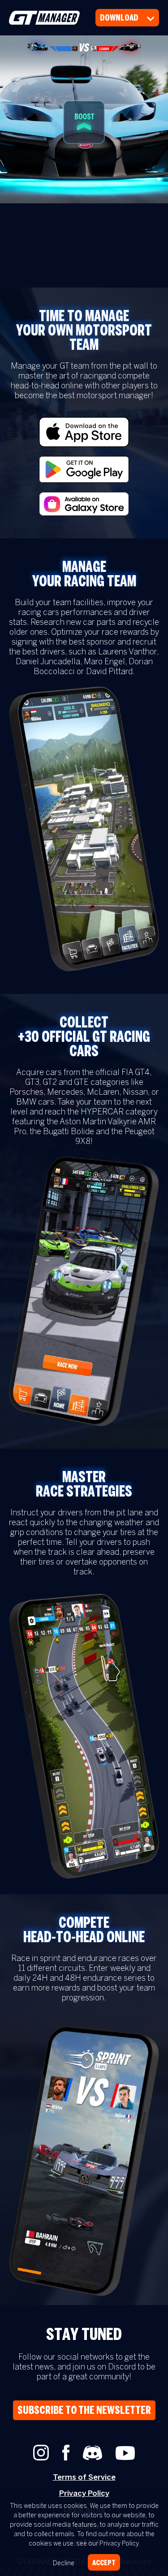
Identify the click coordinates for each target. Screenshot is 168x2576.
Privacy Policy (84, 2494)
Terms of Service (84, 2477)
